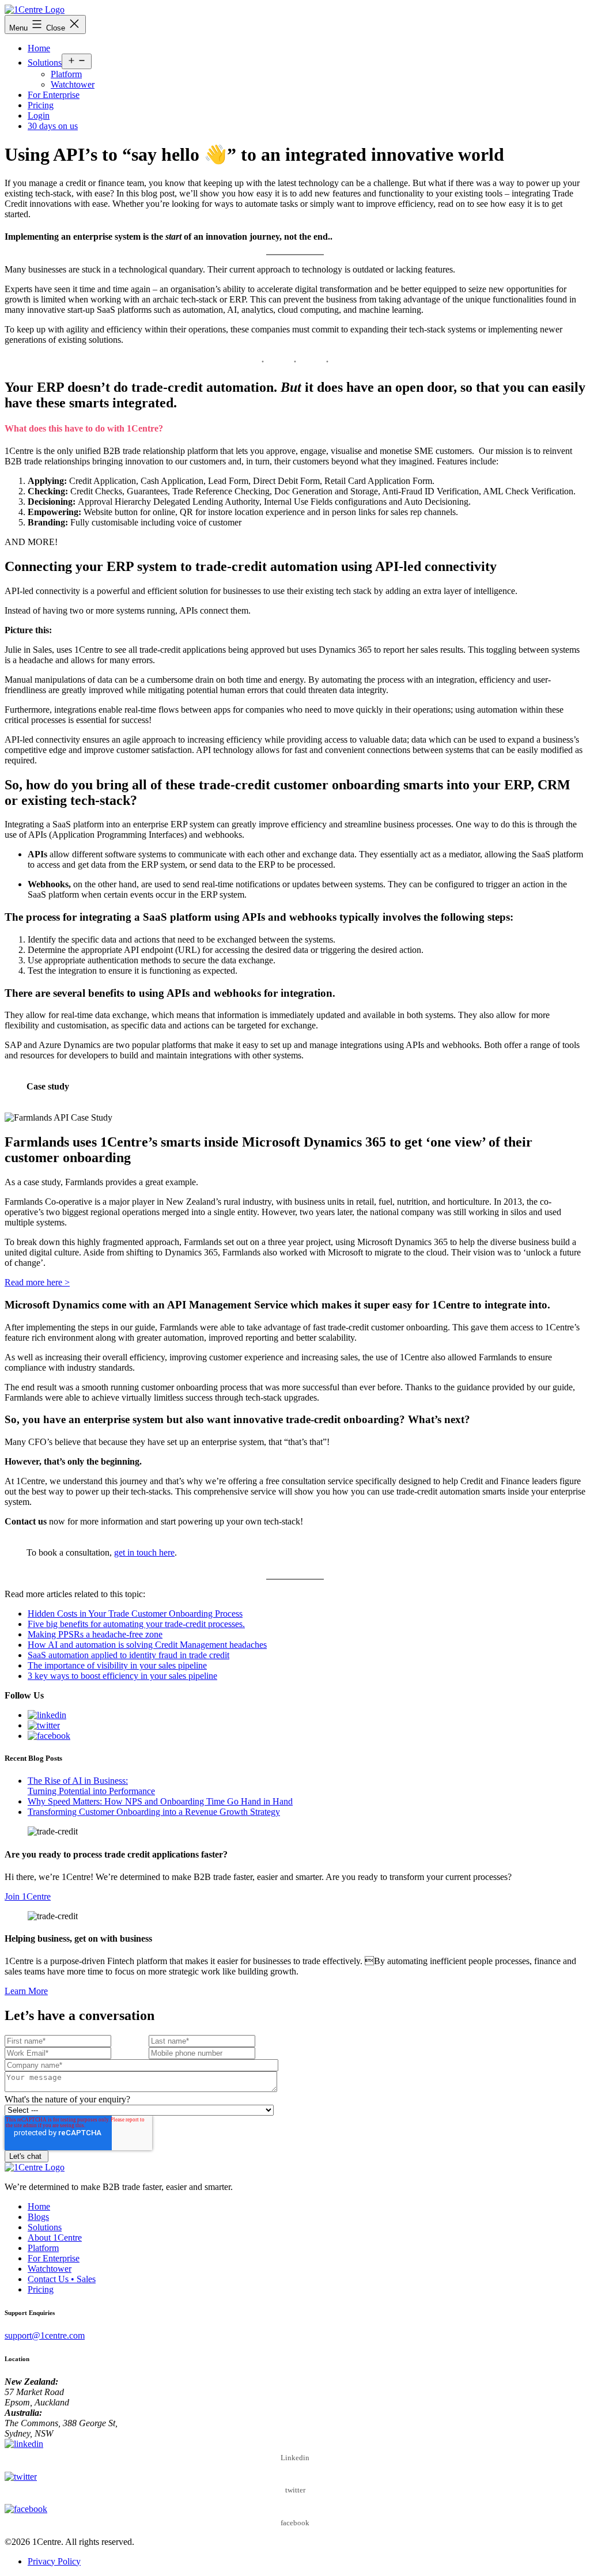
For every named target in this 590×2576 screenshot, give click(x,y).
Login (39, 116)
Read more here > (37, 1282)
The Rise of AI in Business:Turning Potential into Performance (91, 1786)
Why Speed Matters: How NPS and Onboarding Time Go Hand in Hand (160, 1801)
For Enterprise (54, 95)
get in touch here (144, 1552)
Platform (66, 74)
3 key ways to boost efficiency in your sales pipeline (122, 1676)
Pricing (41, 105)
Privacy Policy (54, 2561)
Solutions (45, 63)
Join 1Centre (28, 1896)
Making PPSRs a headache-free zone (95, 1634)
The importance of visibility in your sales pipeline (117, 1665)
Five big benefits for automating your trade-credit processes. (136, 1624)
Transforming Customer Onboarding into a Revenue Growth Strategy (154, 1812)
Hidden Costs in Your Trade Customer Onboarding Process (135, 1614)
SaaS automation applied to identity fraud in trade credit (128, 1655)
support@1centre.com (45, 2335)
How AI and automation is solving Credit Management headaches (147, 1645)
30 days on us (53, 126)
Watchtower (73, 84)
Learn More (26, 1991)
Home (39, 48)
